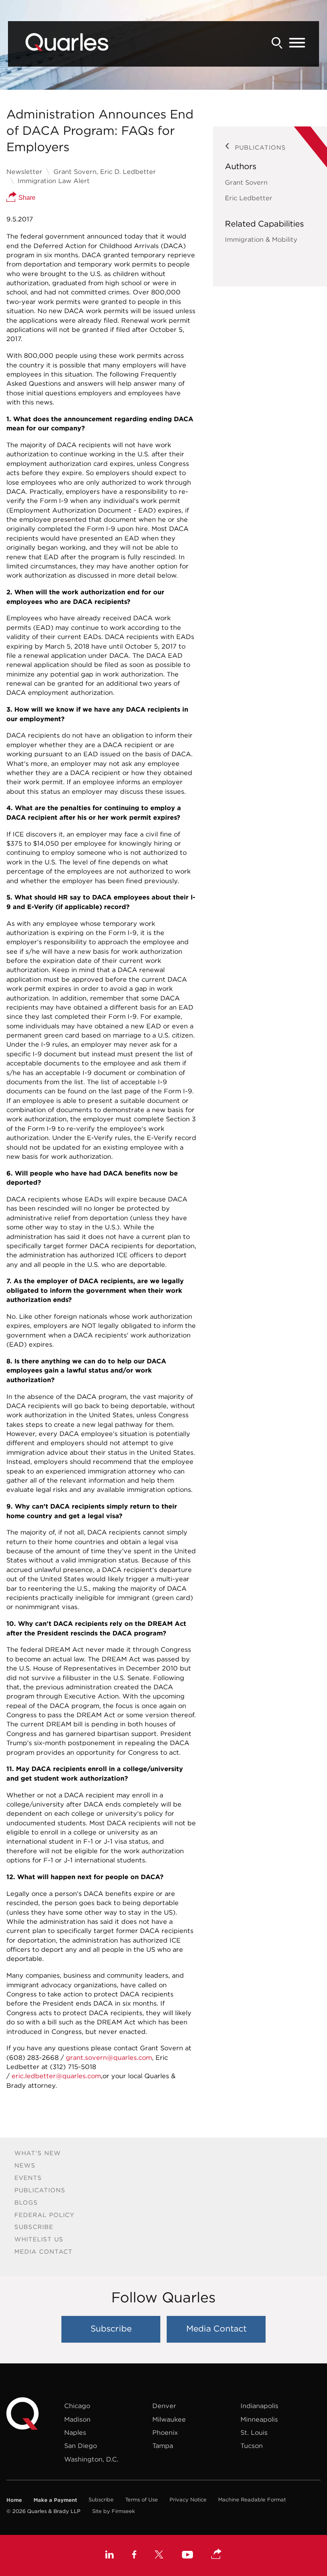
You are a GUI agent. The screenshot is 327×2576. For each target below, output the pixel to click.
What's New (38, 2153)
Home (14, 2500)
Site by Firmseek (113, 2511)
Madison (77, 2419)
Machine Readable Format (252, 2500)
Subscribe (34, 2227)
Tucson (252, 2446)
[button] (217, 2554)
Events (28, 2178)
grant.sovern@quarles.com (109, 2057)
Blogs (26, 2202)
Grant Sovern (246, 182)
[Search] (277, 43)
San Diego (81, 2446)
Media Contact (43, 2252)
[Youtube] (187, 2556)
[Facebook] (134, 2556)
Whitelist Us (39, 2239)
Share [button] (26, 197)
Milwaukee (169, 2419)
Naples (75, 2432)
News (25, 2165)
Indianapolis (259, 2406)
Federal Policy (44, 2215)
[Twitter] (159, 2556)
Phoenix (165, 2432)
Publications (40, 2190)
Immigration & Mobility (261, 239)
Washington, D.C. (91, 2459)
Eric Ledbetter (249, 198)
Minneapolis (259, 2419)
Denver (164, 2406)
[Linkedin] (109, 2556)
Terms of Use (142, 2500)
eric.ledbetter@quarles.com (56, 2076)
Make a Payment (55, 2500)
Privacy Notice (188, 2500)
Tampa (163, 2446)
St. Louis (254, 2432)
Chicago (77, 2406)
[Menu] (297, 43)
